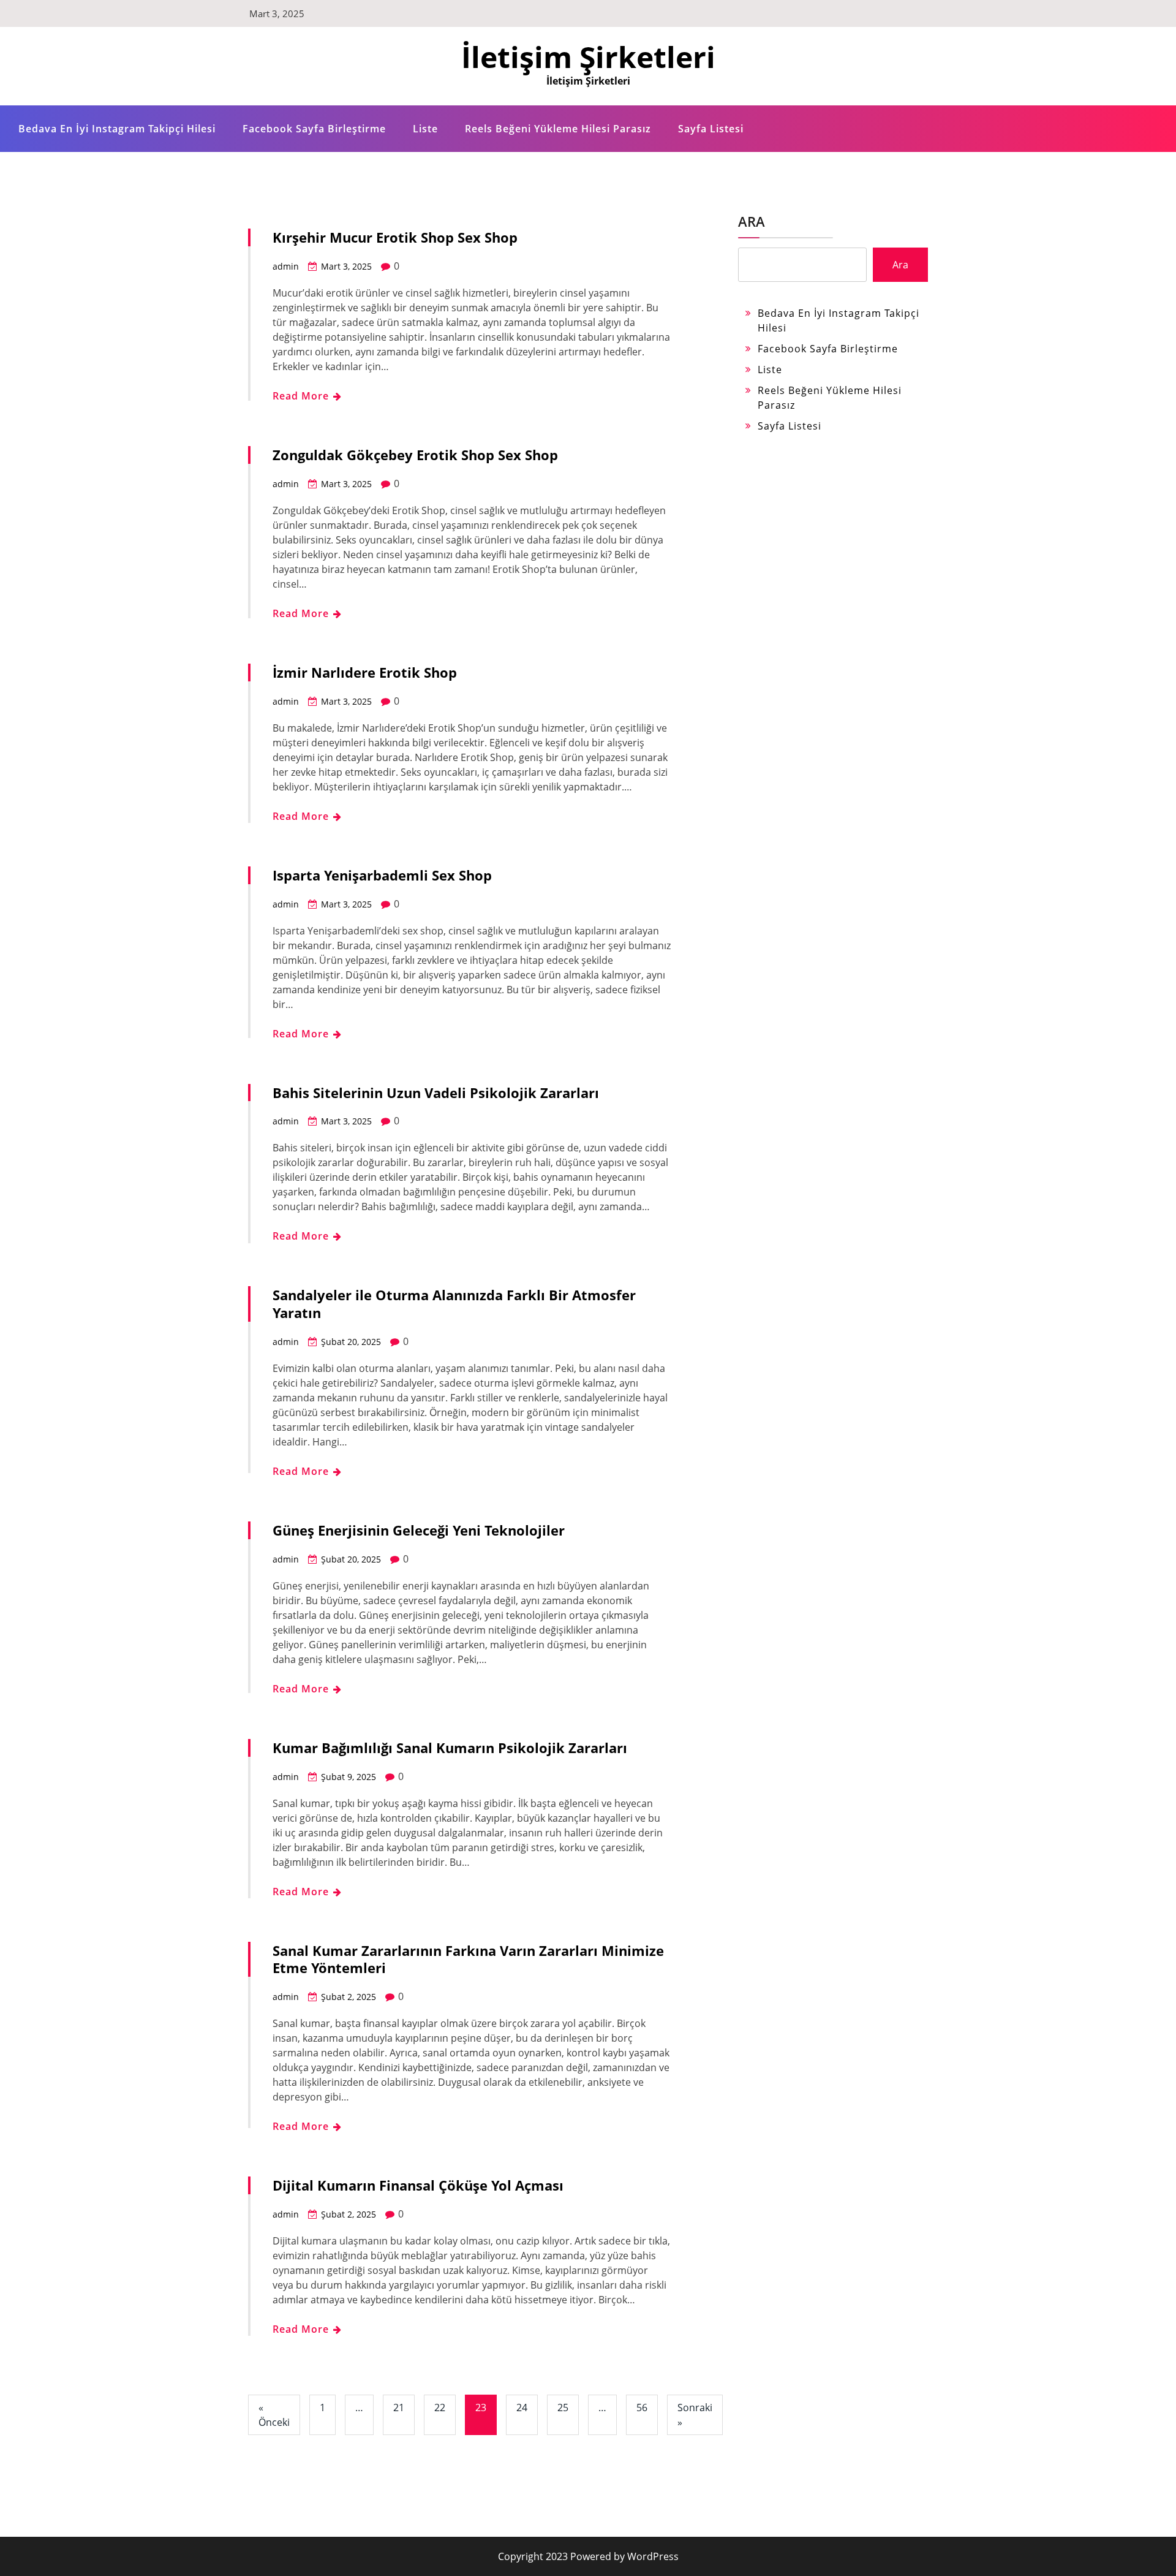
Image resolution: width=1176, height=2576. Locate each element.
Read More (302, 396)
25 (563, 2407)
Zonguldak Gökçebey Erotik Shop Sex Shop (415, 455)
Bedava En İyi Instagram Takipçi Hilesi (117, 129)
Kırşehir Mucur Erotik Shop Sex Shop (395, 237)
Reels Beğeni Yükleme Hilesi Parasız (558, 129)
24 (522, 2407)
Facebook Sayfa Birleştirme (314, 129)
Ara (752, 221)
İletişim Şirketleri (588, 57)
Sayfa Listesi (711, 129)
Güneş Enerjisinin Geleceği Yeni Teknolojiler (419, 1530)
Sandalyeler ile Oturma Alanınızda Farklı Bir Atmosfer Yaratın (454, 1304)
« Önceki (274, 2415)
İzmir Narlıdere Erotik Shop (365, 672)
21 (399, 2407)
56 (642, 2407)
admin (286, 266)
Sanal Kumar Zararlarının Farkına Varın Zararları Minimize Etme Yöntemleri (468, 1959)
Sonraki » (695, 2415)
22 (440, 2407)
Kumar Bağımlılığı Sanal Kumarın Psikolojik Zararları (450, 1748)
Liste (425, 129)
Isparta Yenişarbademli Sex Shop (382, 875)
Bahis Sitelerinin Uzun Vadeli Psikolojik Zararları (436, 1093)
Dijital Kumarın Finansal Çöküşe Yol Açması (418, 2185)
